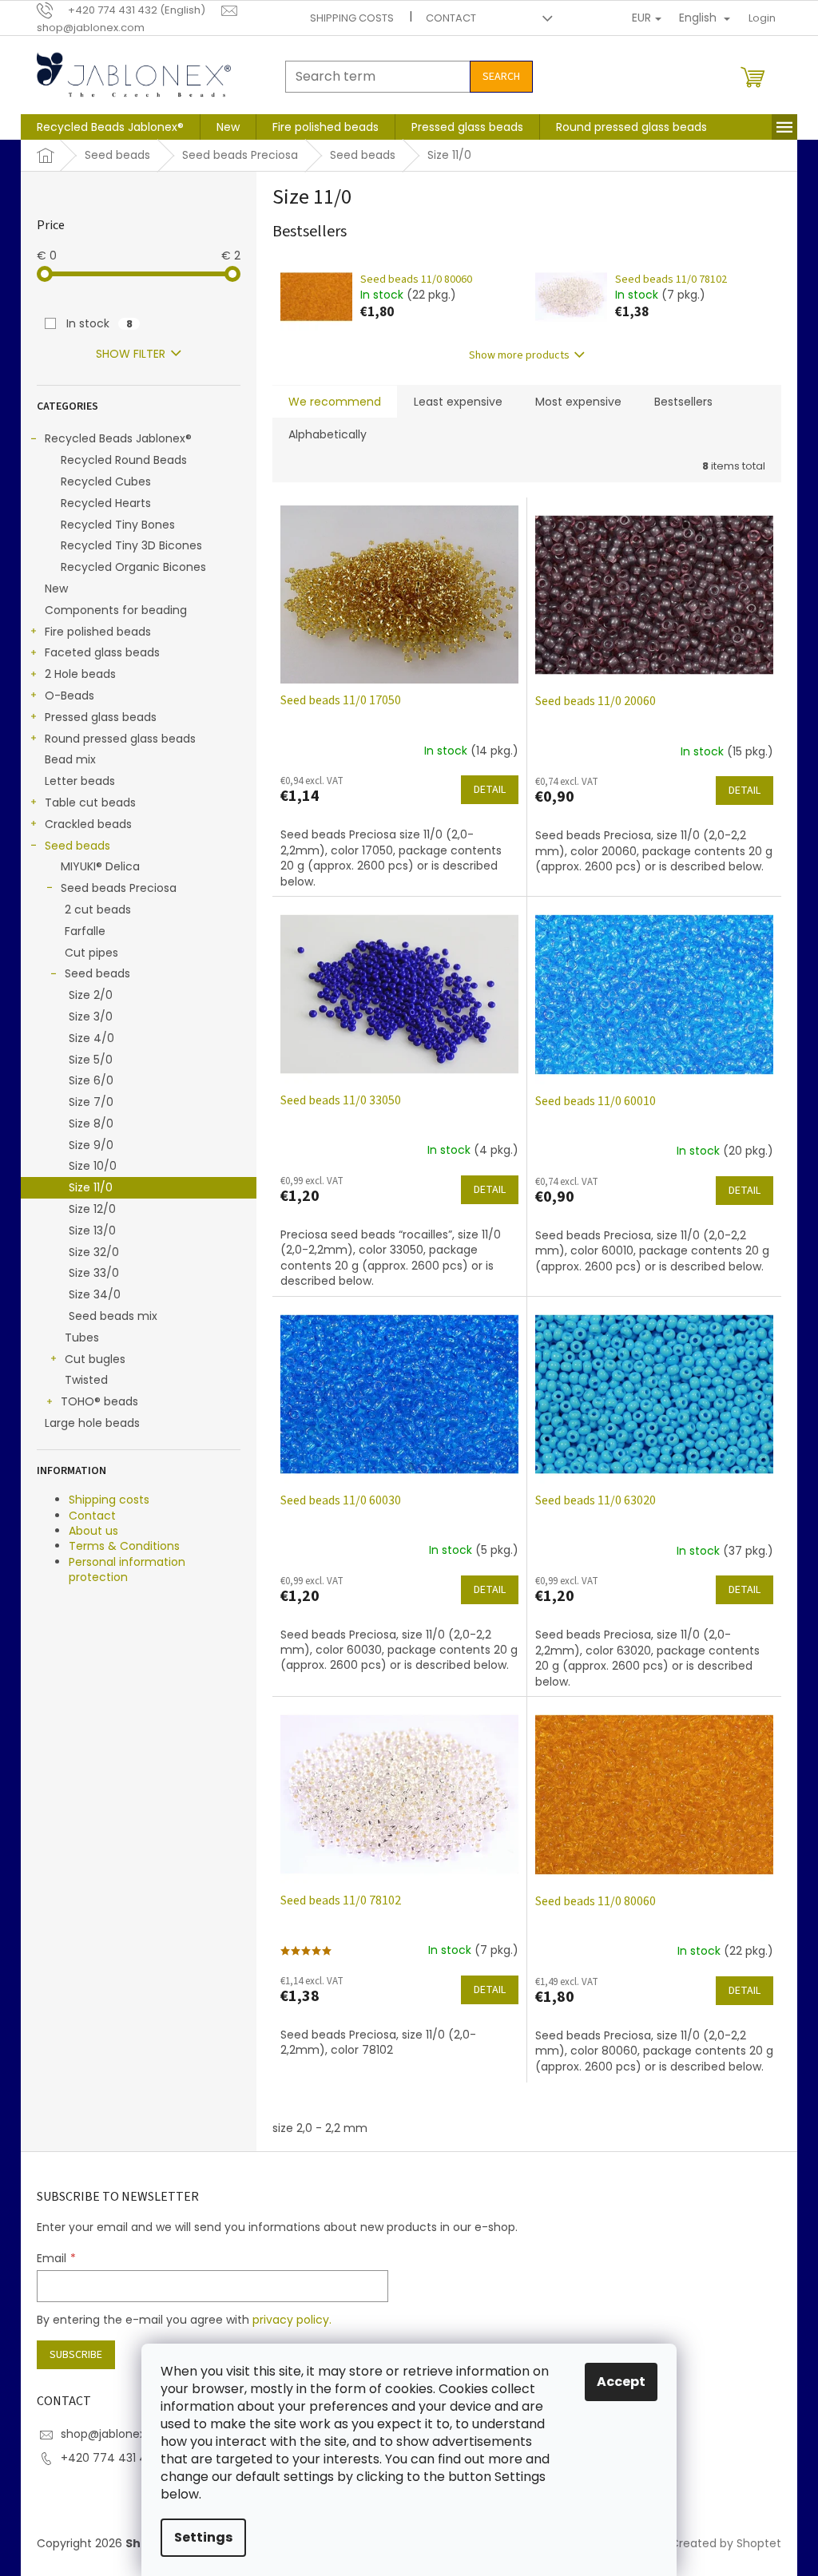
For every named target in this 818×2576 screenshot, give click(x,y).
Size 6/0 (91, 1080)
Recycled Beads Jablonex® (118, 438)
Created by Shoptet (726, 2543)
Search (501, 77)
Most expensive (578, 402)
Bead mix (70, 759)
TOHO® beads (99, 1401)
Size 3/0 (91, 1017)
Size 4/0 (91, 1038)
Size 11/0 (91, 1187)
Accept (621, 2382)
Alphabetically (328, 434)
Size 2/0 (91, 995)
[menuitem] (110, 127)
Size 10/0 (93, 1166)
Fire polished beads (98, 632)
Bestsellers (683, 402)
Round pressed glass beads (120, 739)
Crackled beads (88, 824)
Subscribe (76, 2355)
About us (93, 1531)
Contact (451, 18)
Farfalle (85, 931)
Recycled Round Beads (124, 460)
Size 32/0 (94, 1252)
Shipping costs (352, 18)
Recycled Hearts (106, 503)
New (56, 589)
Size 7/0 (91, 1102)
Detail (490, 790)
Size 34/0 (95, 1294)
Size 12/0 (92, 1209)
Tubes (82, 1338)
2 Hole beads (80, 674)
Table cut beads (90, 803)
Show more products (519, 355)
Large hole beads (92, 1423)
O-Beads (69, 696)
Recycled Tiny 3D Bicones (131, 545)
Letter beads (80, 781)
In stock (99, 323)
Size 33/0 (94, 1273)
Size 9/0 (91, 1145)
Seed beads (77, 846)
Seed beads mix (113, 1316)
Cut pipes (91, 953)
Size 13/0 (92, 1231)
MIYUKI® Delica (100, 866)
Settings (203, 2537)
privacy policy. (292, 2320)
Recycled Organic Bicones (133, 567)
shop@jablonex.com (117, 2434)
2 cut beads (98, 910)
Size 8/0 (91, 1124)
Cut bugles (95, 1359)
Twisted (86, 1380)
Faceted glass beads (102, 652)
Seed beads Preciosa (119, 888)
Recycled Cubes (106, 482)
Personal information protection (127, 1569)
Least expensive (458, 402)
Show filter (131, 354)
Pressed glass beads (101, 717)
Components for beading (116, 610)
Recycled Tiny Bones (118, 525)
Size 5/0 (91, 1060)
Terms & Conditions (124, 1546)
